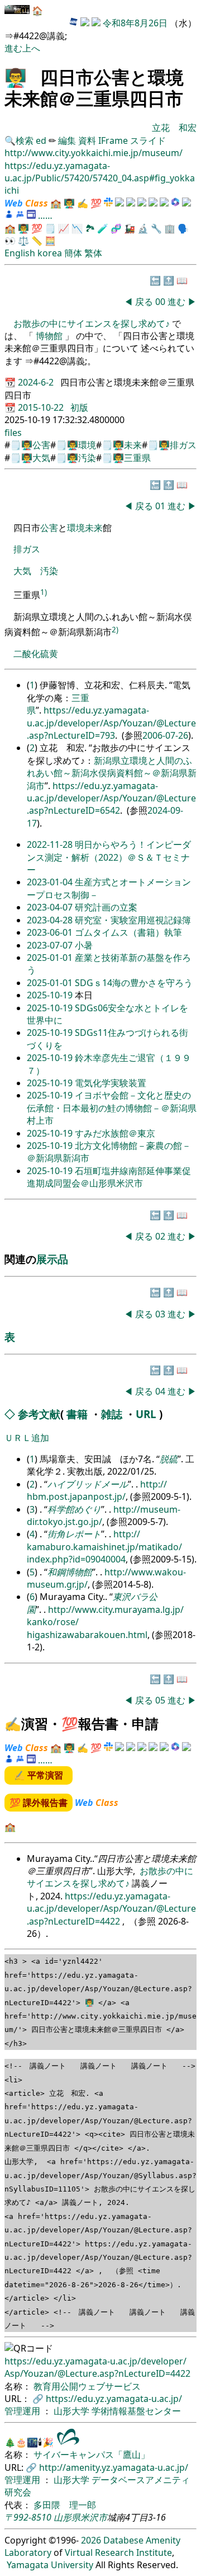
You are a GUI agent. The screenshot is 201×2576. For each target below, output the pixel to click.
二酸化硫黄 (36, 654)
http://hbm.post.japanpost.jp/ (97, 1490)
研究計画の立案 (106, 907)
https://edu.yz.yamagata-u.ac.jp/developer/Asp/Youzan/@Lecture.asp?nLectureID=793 (111, 723)
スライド (148, 140)
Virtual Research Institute (118, 2552)
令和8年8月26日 (135, 23)
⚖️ (23, 241)
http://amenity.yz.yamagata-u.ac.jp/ (114, 2467)
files (13, 433)
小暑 (84, 945)
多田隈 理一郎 (65, 2505)
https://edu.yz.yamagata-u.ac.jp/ (114, 2399)
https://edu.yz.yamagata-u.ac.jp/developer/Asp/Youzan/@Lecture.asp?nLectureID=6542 (111, 798)
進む (13, 48)
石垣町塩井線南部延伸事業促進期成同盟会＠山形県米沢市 (109, 1177)
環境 (87, 445)
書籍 (77, 1414)
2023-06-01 (51, 932)
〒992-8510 (28, 2517)
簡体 (73, 253)
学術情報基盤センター (136, 2411)
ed (41, 140)
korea (50, 253)
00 (161, 302)
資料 (88, 140)
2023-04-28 (51, 920)
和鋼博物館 (70, 1572)
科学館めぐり (74, 1509)
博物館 (49, 336)
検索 (25, 140)
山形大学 (73, 2411)
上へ (31, 48)
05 (161, 1700)
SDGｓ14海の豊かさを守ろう (134, 983)
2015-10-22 (42, 407)
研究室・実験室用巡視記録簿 (133, 920)
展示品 (52, 1259)
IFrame (113, 140)
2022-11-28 (51, 844)
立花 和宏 (174, 128)
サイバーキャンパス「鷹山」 (92, 2455)
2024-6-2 (37, 382)
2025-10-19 (51, 995)
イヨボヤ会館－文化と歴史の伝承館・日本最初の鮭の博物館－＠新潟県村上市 (112, 1108)
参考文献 (39, 1414)
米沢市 (94, 2517)
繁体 (93, 253)
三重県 (137, 458)
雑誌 (112, 1414)
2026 (91, 2540)
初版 (79, 407)
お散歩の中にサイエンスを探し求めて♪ (93, 323)
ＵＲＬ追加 (27, 1438)
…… (45, 215)
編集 (67, 140)
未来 (133, 445)
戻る (144, 302)
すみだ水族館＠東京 (115, 1133)
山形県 (67, 2517)
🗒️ (50, 228)
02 (161, 1236)
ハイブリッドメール (88, 1484)
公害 (41, 445)
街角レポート (74, 1534)
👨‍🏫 (16, 77)
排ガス (183, 445)
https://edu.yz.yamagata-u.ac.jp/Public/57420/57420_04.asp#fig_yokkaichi (100, 178)
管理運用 (23, 2411)
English (20, 253)
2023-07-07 (51, 945)
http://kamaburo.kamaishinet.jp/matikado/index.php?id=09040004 (104, 1547)
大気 (41, 458)
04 (161, 1391)
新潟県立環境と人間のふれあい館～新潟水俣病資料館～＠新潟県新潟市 (112, 773)
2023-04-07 (51, 907)
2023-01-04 (51, 882)
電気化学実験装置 (111, 1083)
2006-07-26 (165, 735)
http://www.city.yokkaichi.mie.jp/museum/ (94, 153)
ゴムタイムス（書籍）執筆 (128, 932)
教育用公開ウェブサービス (87, 2386)
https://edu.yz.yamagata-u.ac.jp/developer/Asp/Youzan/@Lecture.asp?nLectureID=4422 (111, 1909)
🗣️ (183, 228)
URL (146, 1414)
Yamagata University (50, 2565)
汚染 (87, 458)
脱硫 (169, 1459)
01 (161, 506)
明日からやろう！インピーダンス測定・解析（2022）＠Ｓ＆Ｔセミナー (109, 857)
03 (161, 1314)
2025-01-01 (51, 958)
